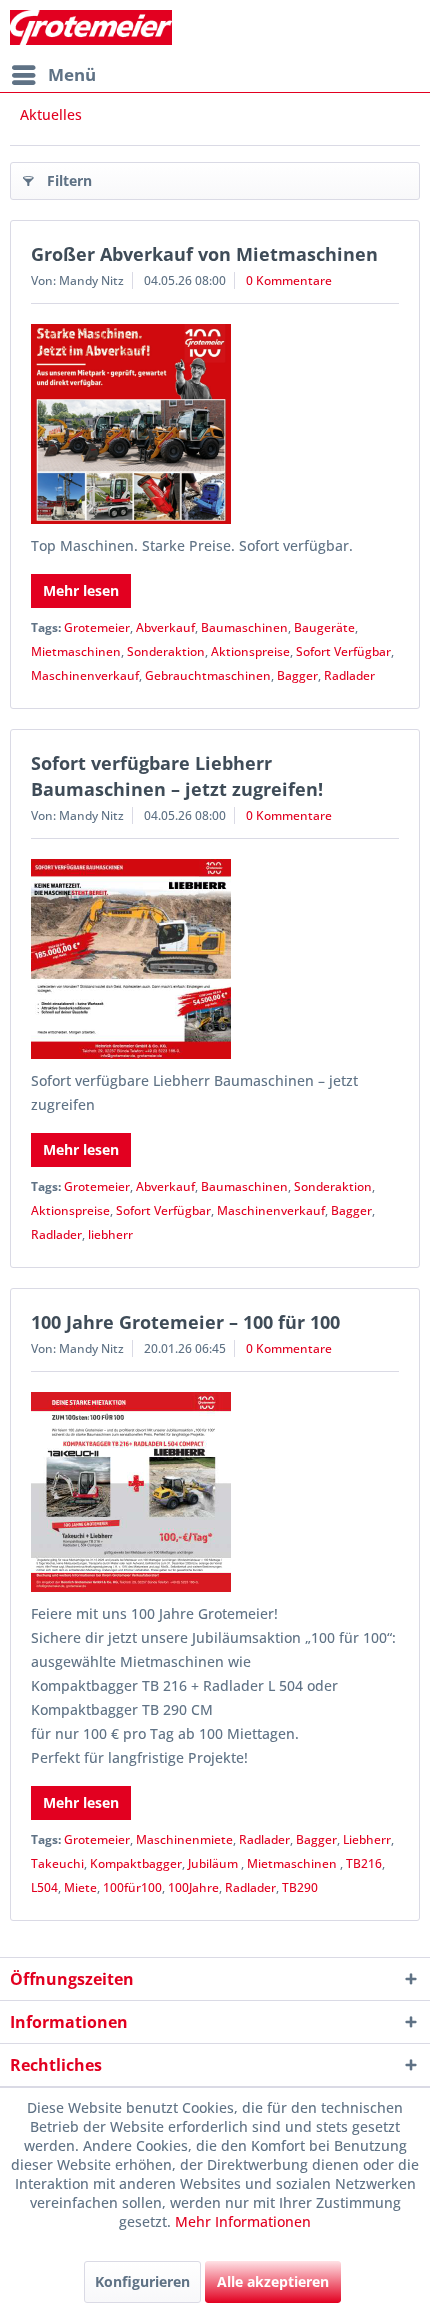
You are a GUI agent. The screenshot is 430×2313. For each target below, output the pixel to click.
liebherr (110, 1234)
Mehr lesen (81, 590)
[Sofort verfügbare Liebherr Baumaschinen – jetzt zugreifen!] (215, 959)
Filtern (69, 180)
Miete (80, 1887)
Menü (72, 74)
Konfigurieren (142, 2281)
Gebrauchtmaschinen (208, 675)
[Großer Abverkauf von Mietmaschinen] (215, 424)
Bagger (297, 675)
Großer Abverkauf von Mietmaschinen (204, 254)
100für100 (132, 1887)
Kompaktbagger (136, 1863)
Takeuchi (57, 1863)
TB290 (300, 1887)
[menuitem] (53, 75)
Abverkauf (165, 627)
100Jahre (193, 1887)
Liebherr (367, 1839)
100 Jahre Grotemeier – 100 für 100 (185, 1322)
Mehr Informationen (243, 2221)
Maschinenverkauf (85, 675)
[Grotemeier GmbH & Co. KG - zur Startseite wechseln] (91, 27)
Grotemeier (97, 627)
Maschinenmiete (184, 1839)
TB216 (364, 1863)
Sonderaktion (166, 651)
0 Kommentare (289, 280)
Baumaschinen (244, 627)
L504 (44, 1887)
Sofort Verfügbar (343, 651)
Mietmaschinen (76, 651)
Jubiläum (214, 1863)
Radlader (349, 675)
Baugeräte (324, 627)
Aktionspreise (250, 651)
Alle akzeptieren (273, 2281)
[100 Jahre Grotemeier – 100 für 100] (215, 1492)
